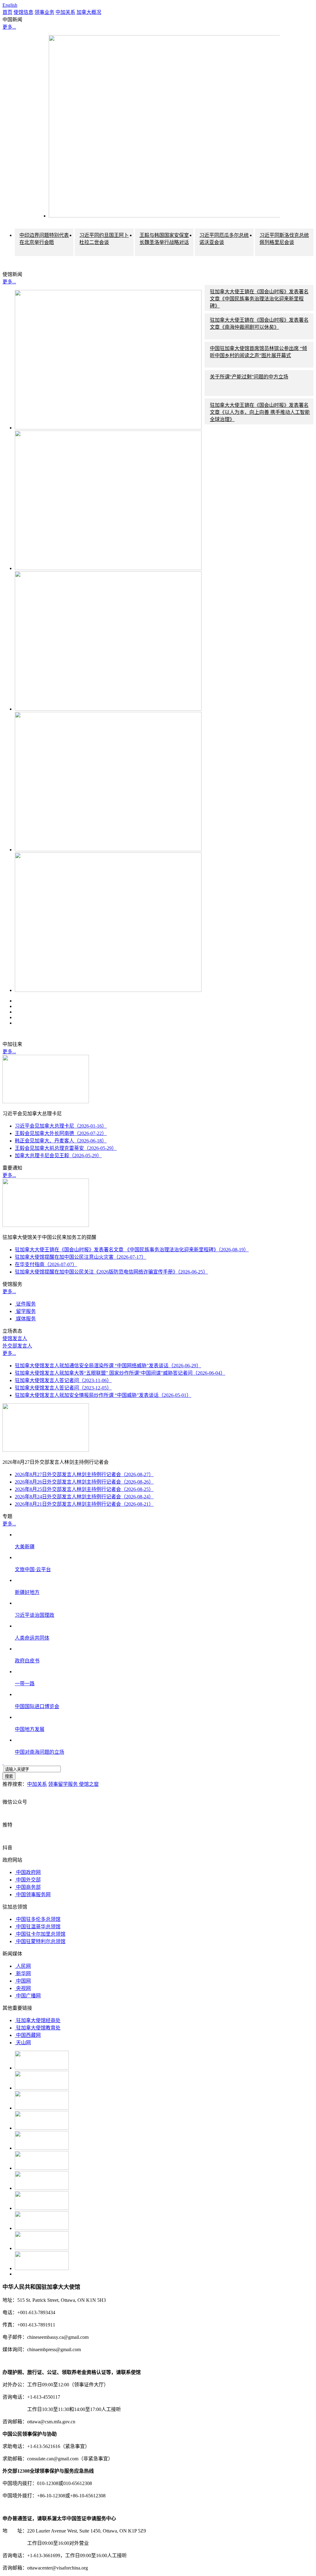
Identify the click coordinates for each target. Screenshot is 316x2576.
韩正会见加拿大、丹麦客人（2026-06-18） (61, 1141)
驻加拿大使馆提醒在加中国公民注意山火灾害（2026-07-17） (81, 1257)
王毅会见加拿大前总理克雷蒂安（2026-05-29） (66, 1148)
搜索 (9, 1776)
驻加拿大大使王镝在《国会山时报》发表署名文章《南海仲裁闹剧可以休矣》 (259, 324)
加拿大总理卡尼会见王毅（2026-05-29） (58, 1156)
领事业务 (44, 12)
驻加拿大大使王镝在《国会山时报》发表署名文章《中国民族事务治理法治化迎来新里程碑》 (259, 299)
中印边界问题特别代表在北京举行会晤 (44, 239)
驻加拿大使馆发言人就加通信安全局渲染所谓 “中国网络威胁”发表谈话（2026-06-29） (108, 1366)
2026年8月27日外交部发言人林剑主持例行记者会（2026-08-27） (84, 1474)
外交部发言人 (17, 1346)
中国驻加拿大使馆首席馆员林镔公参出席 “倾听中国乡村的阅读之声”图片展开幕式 (258, 352)
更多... (9, 27)
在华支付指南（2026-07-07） (46, 1264)
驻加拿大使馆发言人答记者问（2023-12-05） (63, 1388)
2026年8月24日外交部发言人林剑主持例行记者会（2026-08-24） (84, 1497)
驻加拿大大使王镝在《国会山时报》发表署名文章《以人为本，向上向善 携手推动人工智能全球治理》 (260, 412)
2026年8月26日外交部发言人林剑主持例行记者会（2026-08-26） (84, 1482)
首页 (7, 12)
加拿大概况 (89, 12)
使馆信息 (23, 12)
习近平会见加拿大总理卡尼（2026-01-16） (61, 1126)
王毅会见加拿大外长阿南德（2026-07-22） (61, 1133)
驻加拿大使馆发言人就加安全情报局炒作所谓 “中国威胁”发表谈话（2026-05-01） (103, 1395)
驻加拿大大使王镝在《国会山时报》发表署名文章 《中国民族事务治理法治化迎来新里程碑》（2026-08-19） (132, 1250)
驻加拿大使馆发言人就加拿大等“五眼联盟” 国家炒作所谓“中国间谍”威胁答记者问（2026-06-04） (120, 1373)
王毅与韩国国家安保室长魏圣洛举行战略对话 (164, 239)
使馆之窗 (89, 1784)
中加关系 (65, 12)
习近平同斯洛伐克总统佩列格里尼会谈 (284, 239)
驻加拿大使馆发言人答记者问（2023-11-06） (63, 1380)
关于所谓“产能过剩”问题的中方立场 (249, 377)
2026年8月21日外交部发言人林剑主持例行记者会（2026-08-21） (84, 1504)
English (10, 5)
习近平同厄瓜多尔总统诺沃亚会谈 (224, 239)
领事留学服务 (64, 1784)
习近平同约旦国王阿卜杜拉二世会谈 (104, 239)
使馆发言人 (15, 1338)
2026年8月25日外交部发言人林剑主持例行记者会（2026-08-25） (84, 1489)
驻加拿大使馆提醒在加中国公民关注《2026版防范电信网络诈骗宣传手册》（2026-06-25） (111, 1272)
